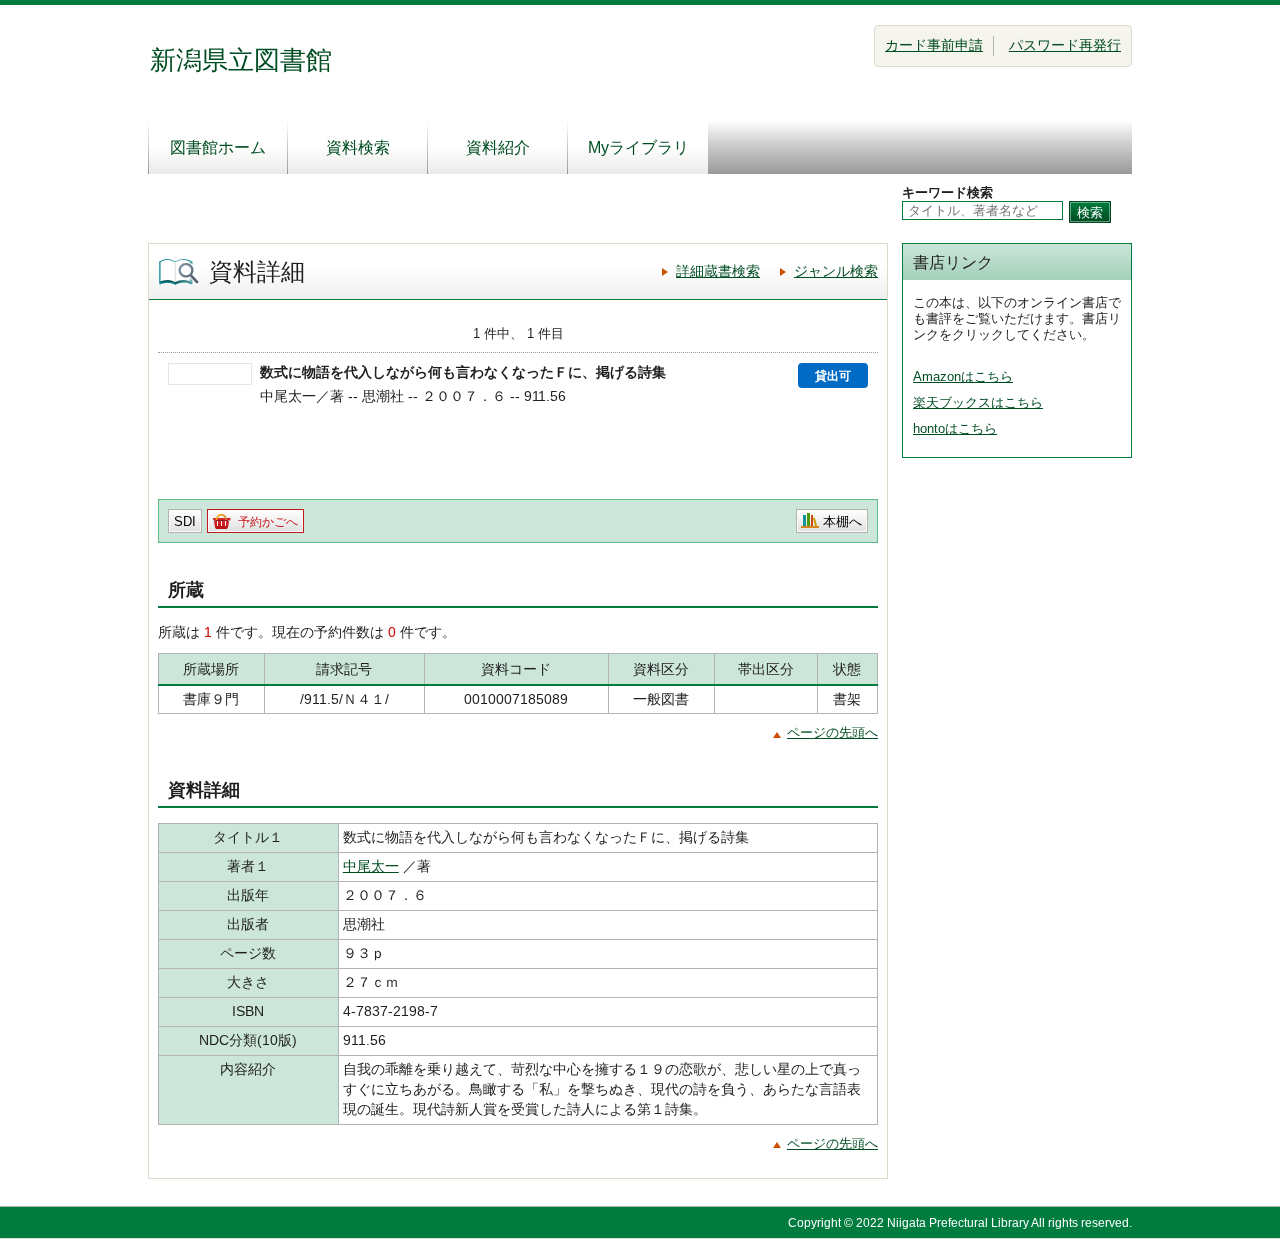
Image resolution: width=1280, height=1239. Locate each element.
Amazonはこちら (963, 376)
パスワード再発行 (1065, 45)
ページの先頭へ (832, 732)
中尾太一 (371, 866)
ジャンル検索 (836, 271)
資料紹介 (498, 147)
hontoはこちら (955, 428)
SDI (185, 521)
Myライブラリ (638, 147)
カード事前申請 (934, 45)
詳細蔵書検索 (718, 271)
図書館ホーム (218, 147)
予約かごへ (268, 522)
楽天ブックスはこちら (978, 402)
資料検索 (358, 147)
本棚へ (842, 521)
